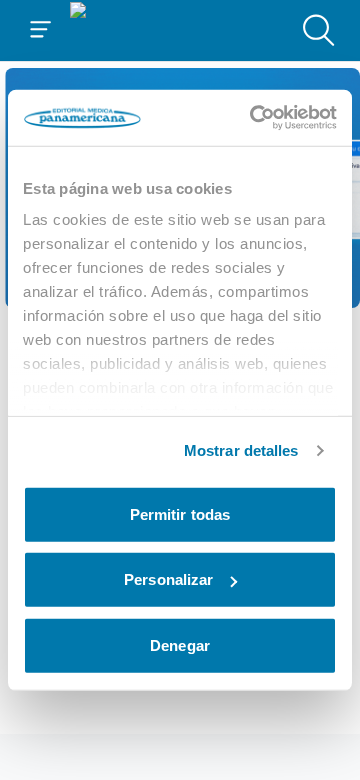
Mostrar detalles (241, 450)
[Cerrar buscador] (319, 30)
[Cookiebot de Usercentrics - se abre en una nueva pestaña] (254, 118)
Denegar (180, 644)
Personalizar (168, 579)
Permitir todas (180, 513)
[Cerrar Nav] (41, 30)
